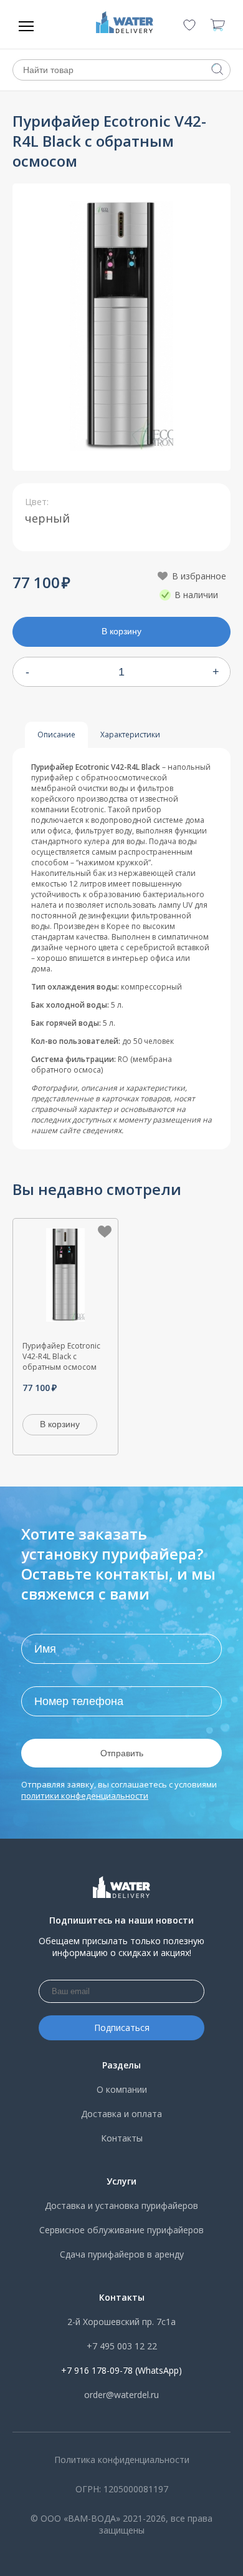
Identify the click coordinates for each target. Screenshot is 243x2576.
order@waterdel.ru (121, 2395)
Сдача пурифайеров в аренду (122, 2254)
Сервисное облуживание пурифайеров (121, 2230)
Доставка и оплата (121, 2114)
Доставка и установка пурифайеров (121, 2205)
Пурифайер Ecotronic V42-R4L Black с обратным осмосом (61, 1356)
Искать (217, 69)
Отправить (122, 1753)
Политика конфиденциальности (122, 2460)
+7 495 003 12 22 (122, 2346)
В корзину (121, 631)
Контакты (122, 2138)
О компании (122, 2089)
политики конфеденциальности (85, 1796)
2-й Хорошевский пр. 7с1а (121, 2322)
